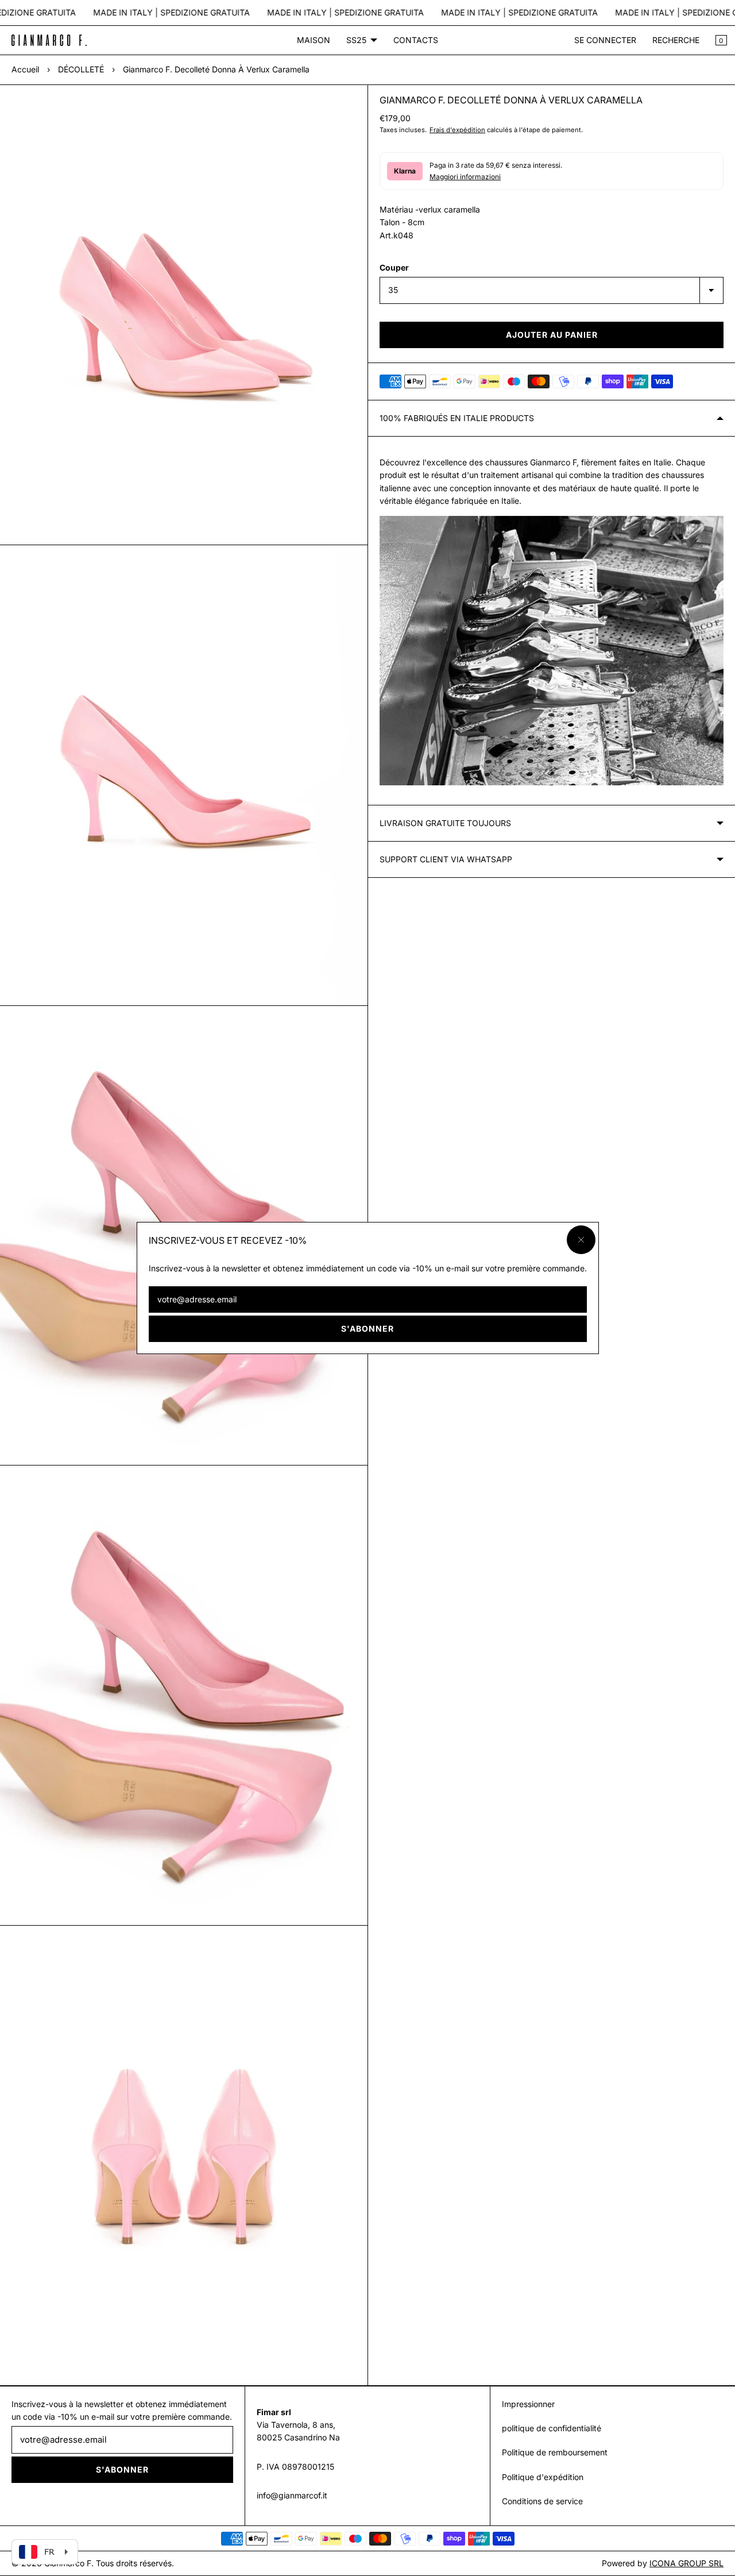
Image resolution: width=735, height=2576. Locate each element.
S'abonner (367, 1329)
